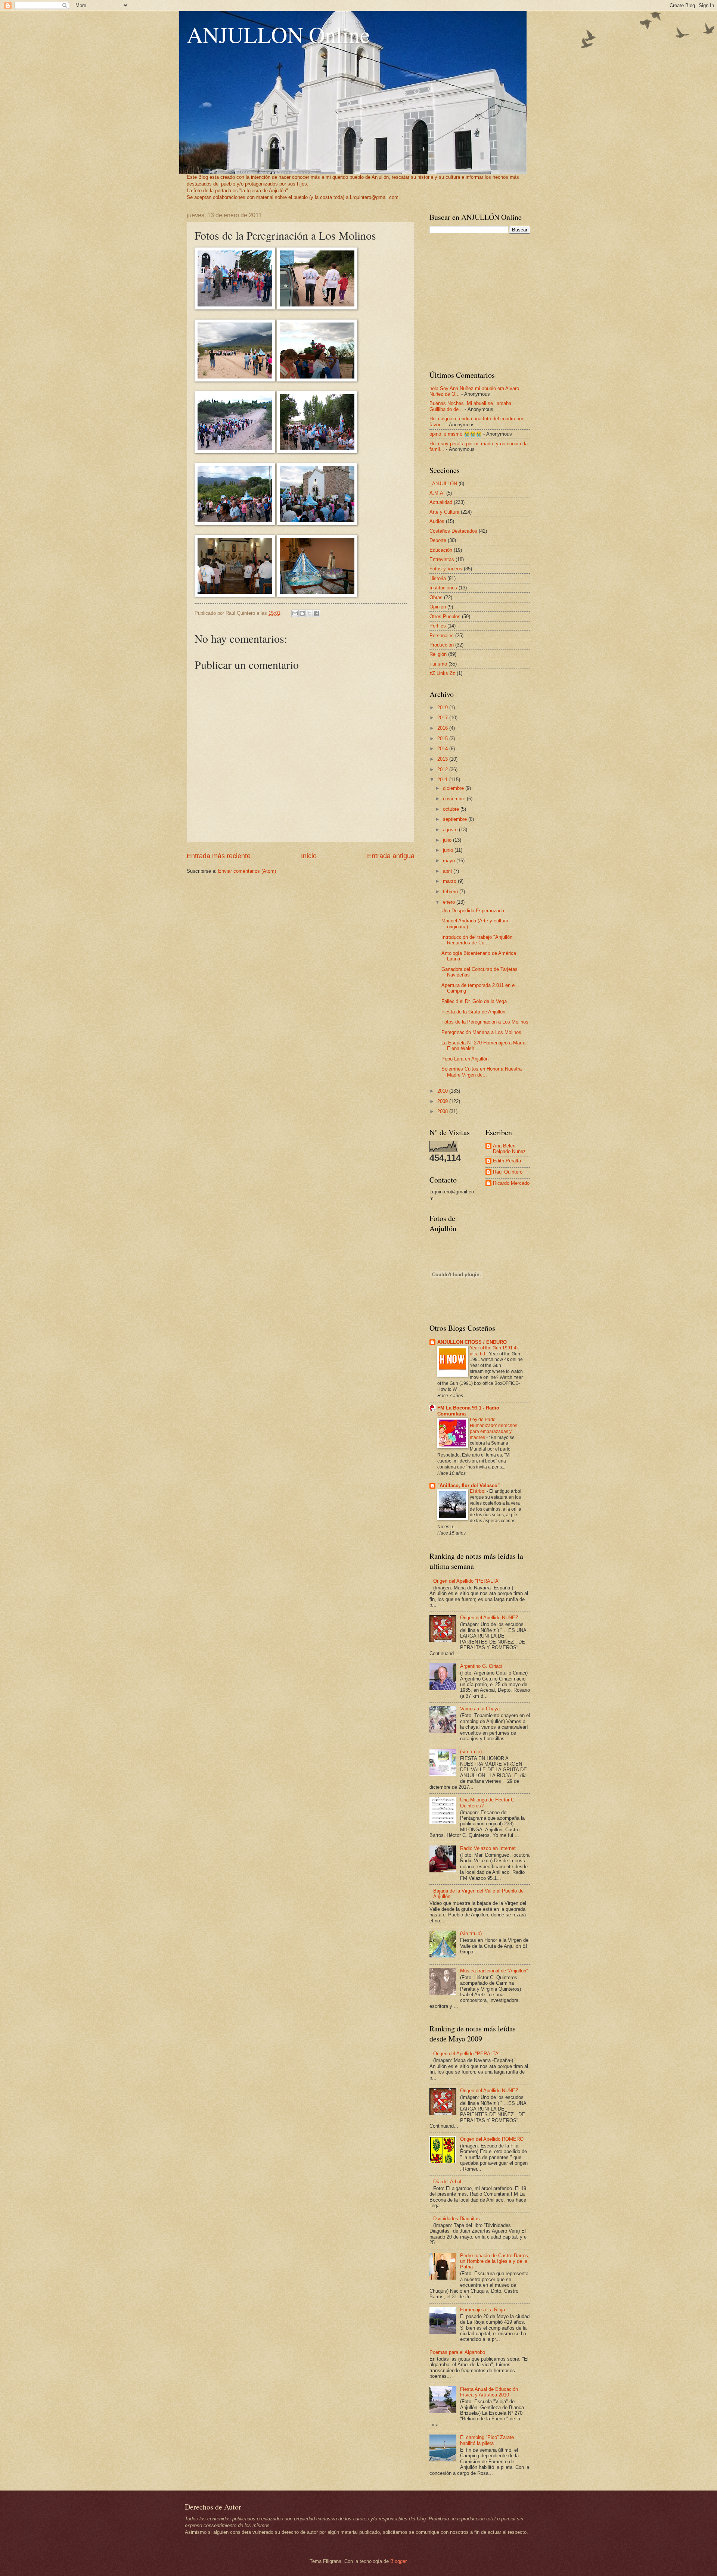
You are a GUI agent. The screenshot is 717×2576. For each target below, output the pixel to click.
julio (448, 840)
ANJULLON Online (278, 34)
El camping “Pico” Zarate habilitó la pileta (487, 2440)
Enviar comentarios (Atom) (247, 871)
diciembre (454, 788)
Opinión (438, 607)
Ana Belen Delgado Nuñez (509, 1149)
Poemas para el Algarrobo (457, 2352)
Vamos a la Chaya (480, 1709)
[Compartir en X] (309, 613)
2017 (443, 718)
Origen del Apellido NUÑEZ (489, 1618)
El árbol (478, 1491)
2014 (443, 749)
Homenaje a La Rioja (482, 2310)
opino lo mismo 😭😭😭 (456, 434)
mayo (450, 861)
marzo (450, 881)
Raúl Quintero (508, 1172)
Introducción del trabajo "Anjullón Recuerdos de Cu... (477, 940)
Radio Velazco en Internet (488, 1848)
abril (448, 871)
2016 (443, 728)
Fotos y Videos (446, 569)
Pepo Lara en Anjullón (465, 1059)
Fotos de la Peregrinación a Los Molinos (485, 1022)
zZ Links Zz (442, 673)
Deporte (438, 540)
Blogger (398, 2561)
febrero (451, 892)
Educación (441, 550)
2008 (443, 1111)
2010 (443, 1091)
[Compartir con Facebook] (316, 613)
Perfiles (438, 626)
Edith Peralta (507, 1161)
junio (449, 850)
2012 (443, 770)
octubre (452, 809)
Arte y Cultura (444, 512)
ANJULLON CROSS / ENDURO (472, 1342)
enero (450, 902)
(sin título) (471, 1752)
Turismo (438, 664)
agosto (451, 830)
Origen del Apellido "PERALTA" (467, 1581)
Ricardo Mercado (511, 1183)
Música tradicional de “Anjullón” (494, 1971)
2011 (443, 780)
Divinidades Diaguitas (457, 2219)
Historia (438, 578)
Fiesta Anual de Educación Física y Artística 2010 (489, 2392)
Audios (437, 521)
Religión (438, 654)
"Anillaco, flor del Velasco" (468, 1485)
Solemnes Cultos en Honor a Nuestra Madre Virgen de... (482, 1072)
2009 (443, 1101)
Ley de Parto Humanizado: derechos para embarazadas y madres (493, 1429)
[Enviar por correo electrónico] (295, 613)
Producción (442, 645)
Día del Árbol (447, 2182)
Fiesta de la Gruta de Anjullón (473, 1012)
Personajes (442, 636)
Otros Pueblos (445, 616)
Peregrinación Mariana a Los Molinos (481, 1032)
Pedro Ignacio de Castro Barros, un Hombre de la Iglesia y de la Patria (495, 2261)
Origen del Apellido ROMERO (492, 2139)
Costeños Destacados (453, 531)
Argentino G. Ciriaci (481, 1666)
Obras (436, 597)
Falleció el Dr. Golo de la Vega (474, 1001)
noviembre (455, 799)
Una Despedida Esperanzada (473, 911)
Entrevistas (442, 559)
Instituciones (443, 588)
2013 (443, 759)
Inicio (309, 856)
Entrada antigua (391, 856)
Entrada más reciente (219, 856)
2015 (443, 739)
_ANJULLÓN (443, 484)
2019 (443, 708)
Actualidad (441, 502)
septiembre (456, 819)
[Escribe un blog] (302, 613)
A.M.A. (437, 493)
